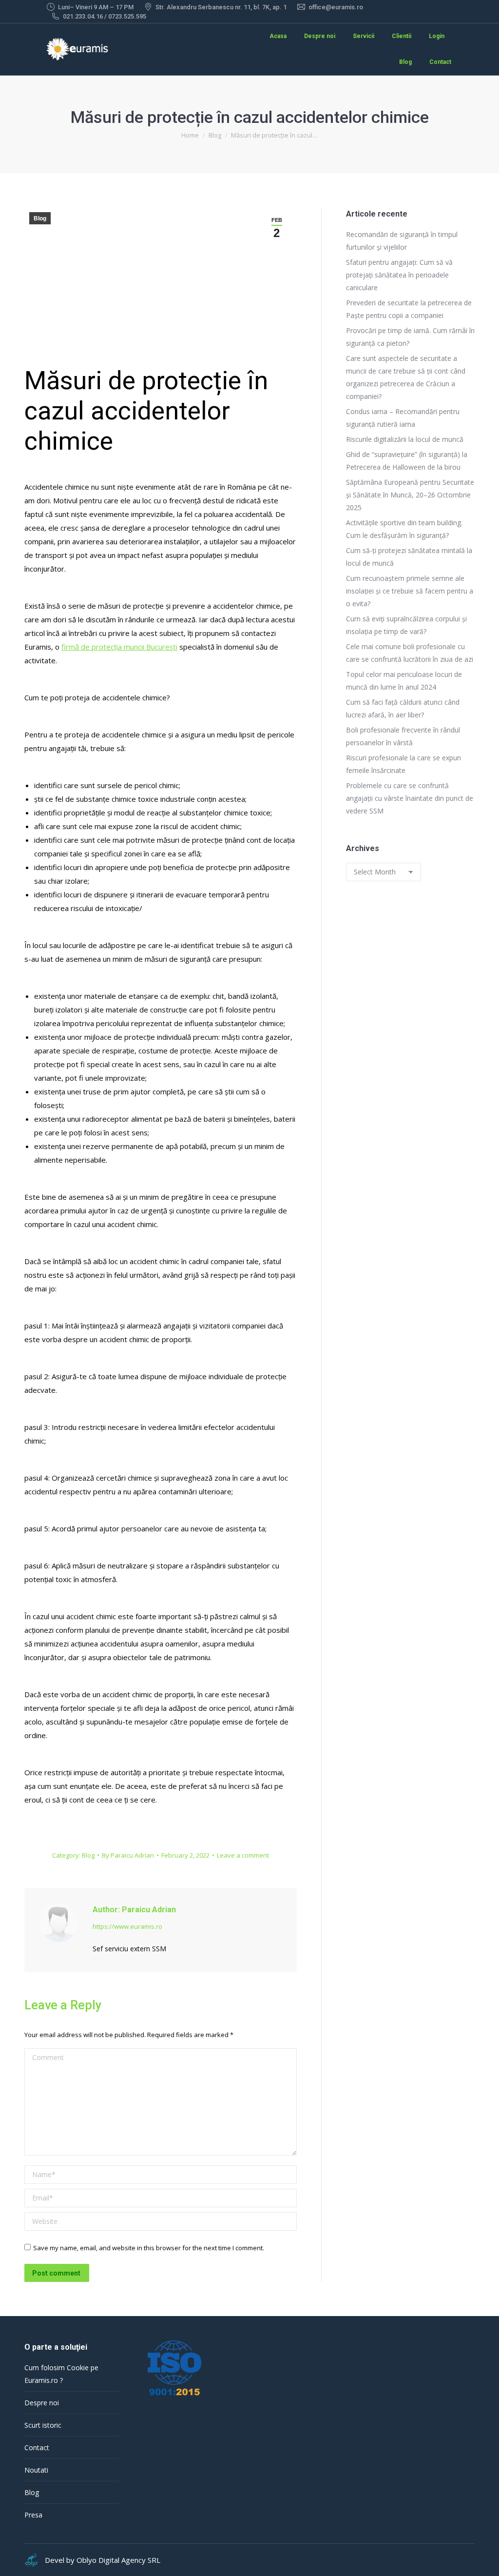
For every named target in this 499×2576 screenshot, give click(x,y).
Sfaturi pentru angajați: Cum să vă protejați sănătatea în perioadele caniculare (399, 275)
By (128, 1855)
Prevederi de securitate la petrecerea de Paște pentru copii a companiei (409, 309)
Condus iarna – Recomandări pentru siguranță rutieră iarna (403, 418)
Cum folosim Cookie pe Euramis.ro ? (61, 2374)
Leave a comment (243, 1855)
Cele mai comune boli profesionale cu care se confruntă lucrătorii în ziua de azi (410, 653)
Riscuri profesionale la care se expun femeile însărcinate (403, 764)
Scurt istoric (43, 2425)
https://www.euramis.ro (127, 1926)
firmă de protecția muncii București (119, 647)
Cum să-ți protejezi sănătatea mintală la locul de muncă (409, 557)
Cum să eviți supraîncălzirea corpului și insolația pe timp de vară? (406, 625)
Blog (40, 218)
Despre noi (42, 2403)
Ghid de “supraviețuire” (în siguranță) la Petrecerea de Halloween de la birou (407, 461)
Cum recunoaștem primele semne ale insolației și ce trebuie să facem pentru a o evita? (410, 591)
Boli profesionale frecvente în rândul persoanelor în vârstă (403, 736)
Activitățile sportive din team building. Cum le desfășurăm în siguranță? (404, 529)
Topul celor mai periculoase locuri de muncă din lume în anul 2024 (404, 681)
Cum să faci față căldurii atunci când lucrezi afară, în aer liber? (403, 708)
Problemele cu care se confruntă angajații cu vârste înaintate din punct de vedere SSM (410, 798)
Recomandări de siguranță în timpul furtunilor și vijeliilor (402, 241)
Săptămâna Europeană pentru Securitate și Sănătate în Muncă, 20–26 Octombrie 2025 (410, 495)
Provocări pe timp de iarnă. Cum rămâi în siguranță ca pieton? (410, 337)
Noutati (36, 2470)
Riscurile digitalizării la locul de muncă (405, 439)
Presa (33, 2515)
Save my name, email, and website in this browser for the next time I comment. (149, 2248)
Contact (37, 2447)
